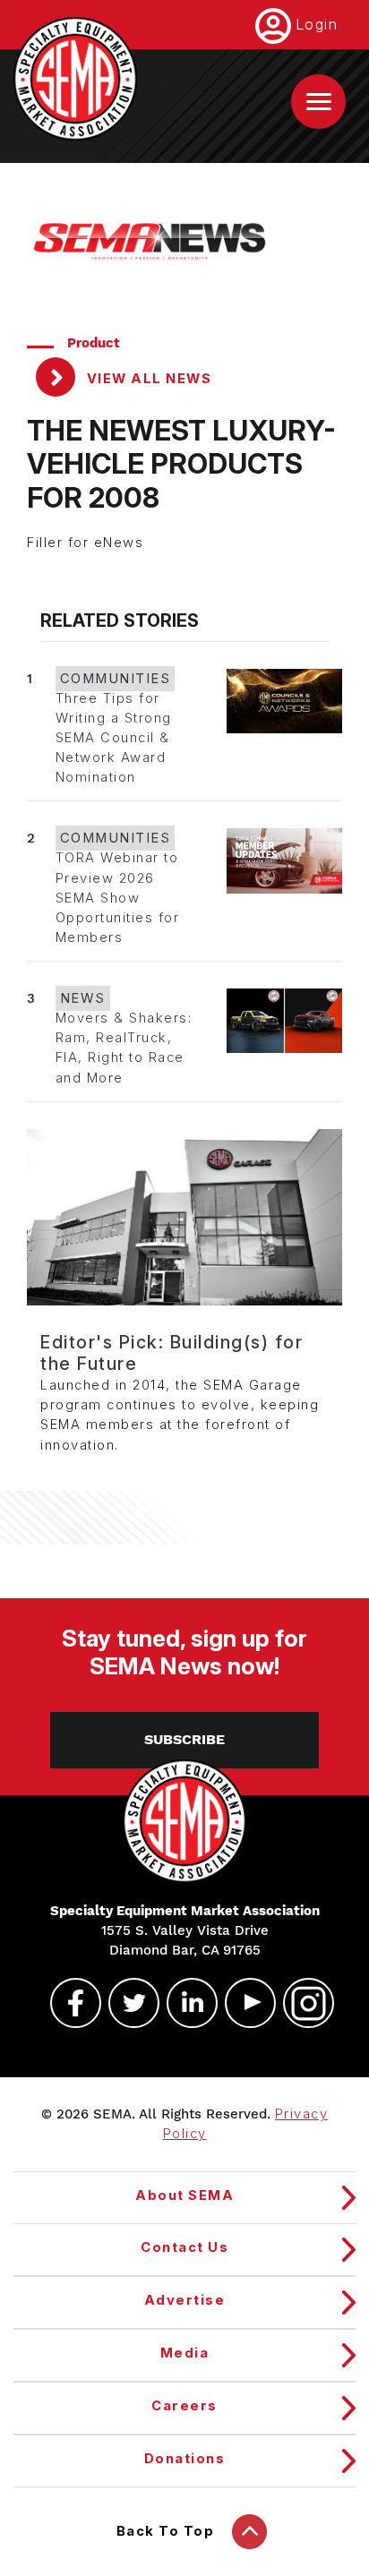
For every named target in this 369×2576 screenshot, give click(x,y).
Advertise (185, 2300)
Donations (185, 2459)
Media (185, 2353)
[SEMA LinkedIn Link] (184, 2003)
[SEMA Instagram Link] (301, 2003)
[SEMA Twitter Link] (126, 2003)
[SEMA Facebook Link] (68, 2003)
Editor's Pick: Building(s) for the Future (172, 1353)
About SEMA (184, 2195)
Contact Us (184, 2247)
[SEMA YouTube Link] (243, 2003)
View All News (147, 379)
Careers (184, 2406)
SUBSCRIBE (184, 1740)
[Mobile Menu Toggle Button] (318, 102)
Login (317, 24)
